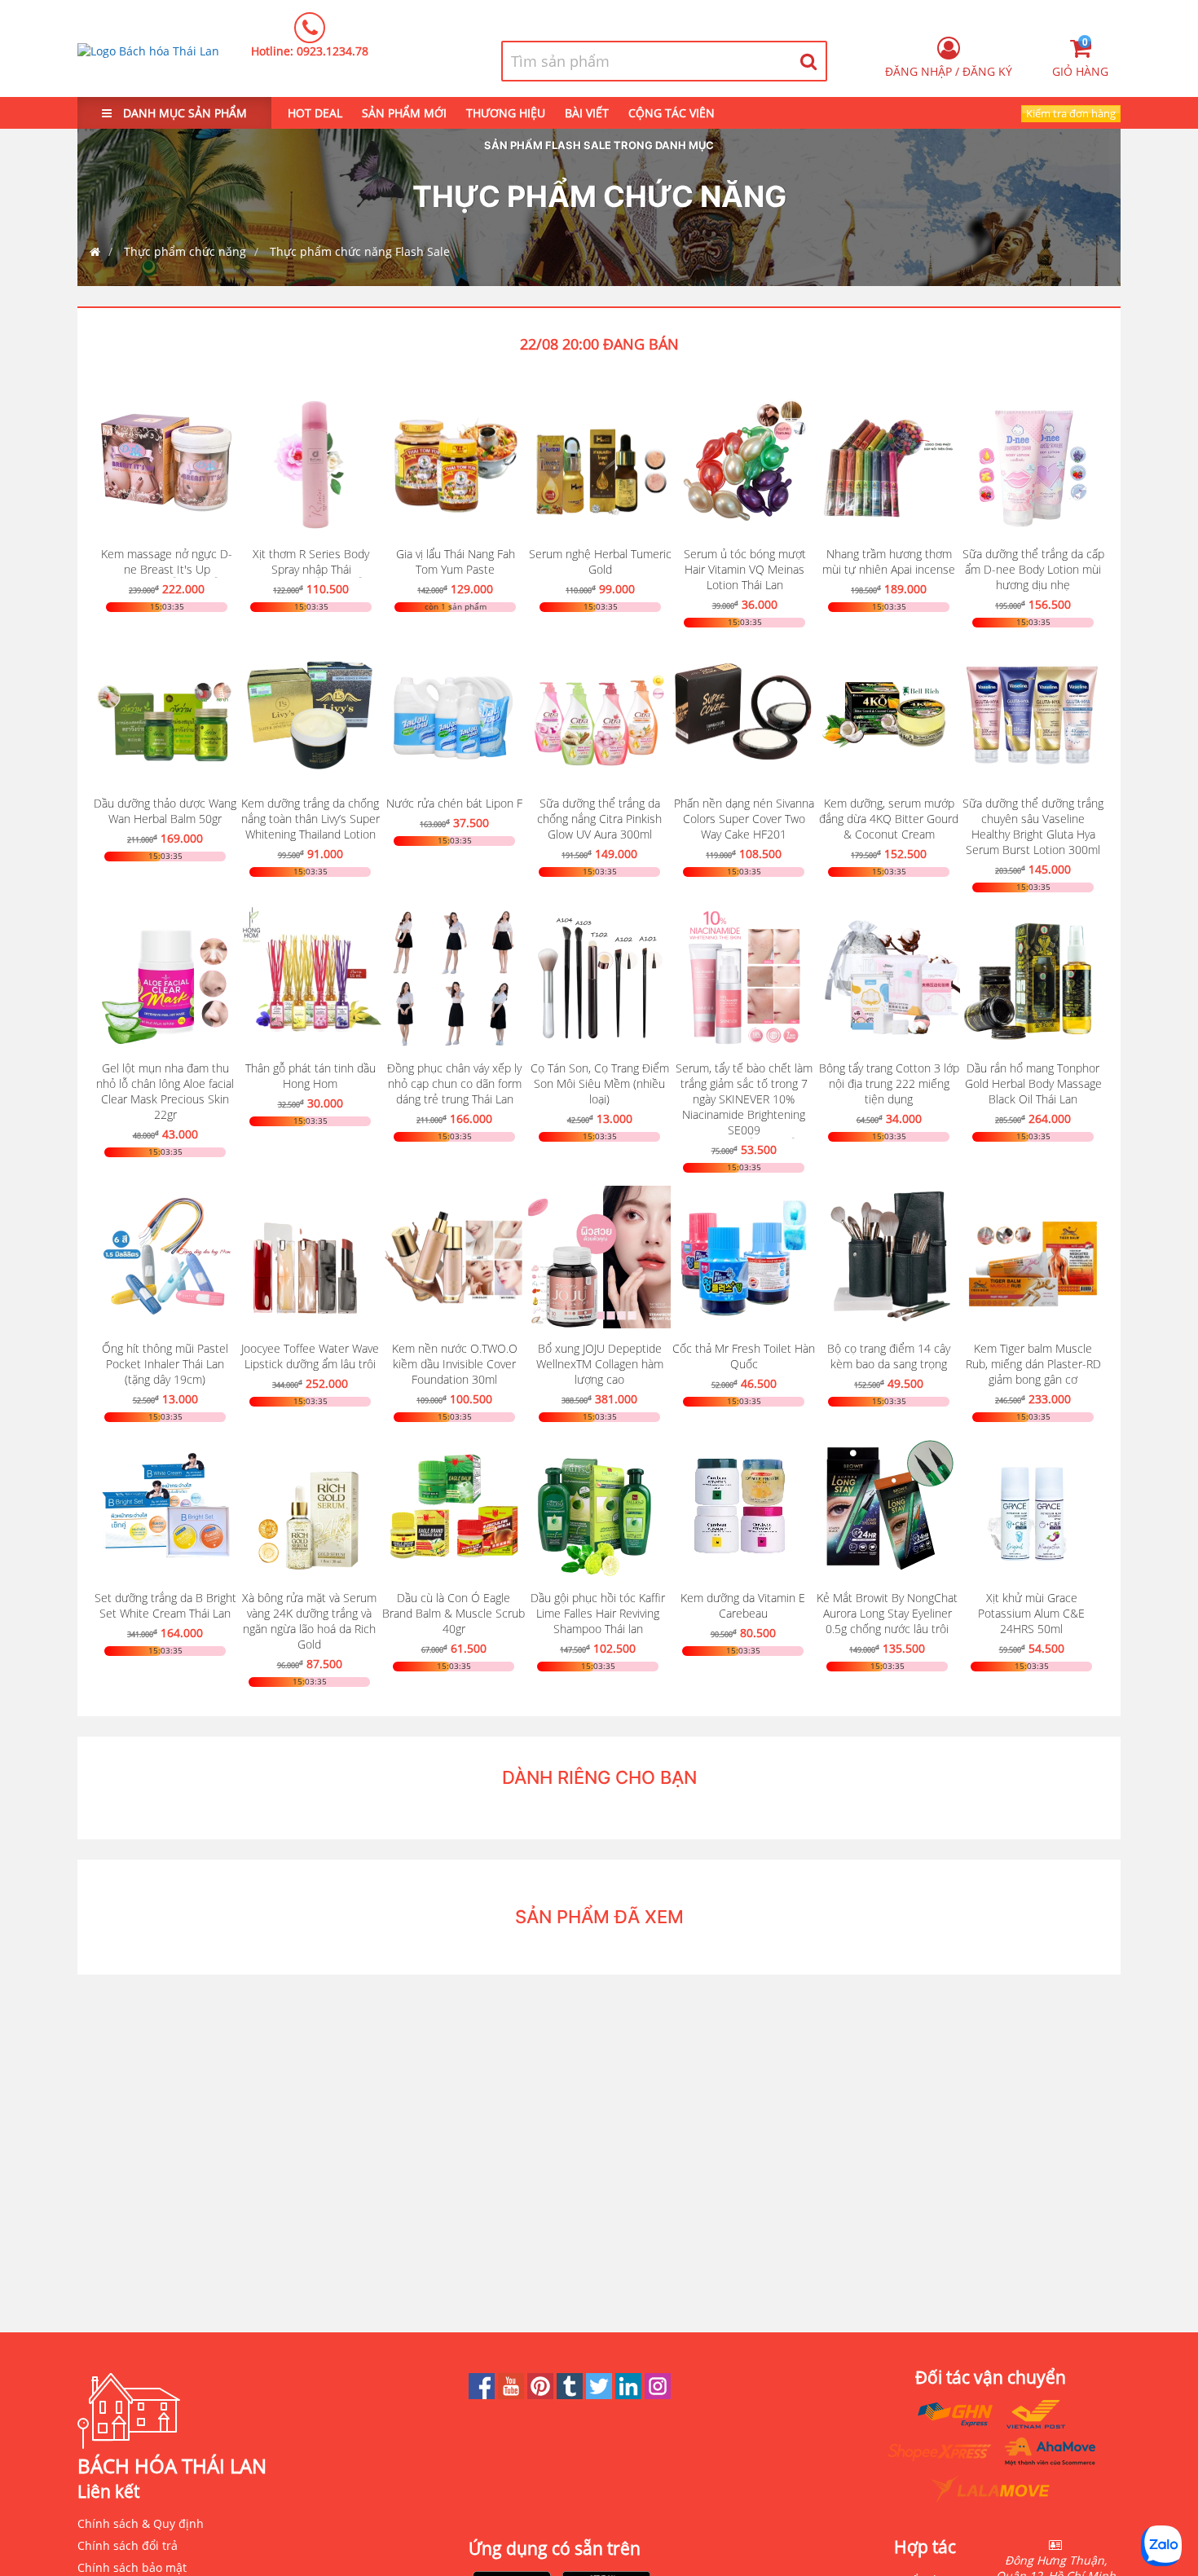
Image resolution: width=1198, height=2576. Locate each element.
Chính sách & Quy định (141, 2523)
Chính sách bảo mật (132, 2567)
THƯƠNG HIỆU (506, 113)
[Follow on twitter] (601, 2395)
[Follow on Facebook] (483, 2395)
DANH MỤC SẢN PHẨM (183, 113)
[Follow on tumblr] (571, 2395)
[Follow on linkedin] (630, 2395)
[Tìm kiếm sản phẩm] (809, 61)
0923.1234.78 (333, 51)
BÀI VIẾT (587, 113)
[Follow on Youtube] (513, 2395)
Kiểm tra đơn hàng (1071, 113)
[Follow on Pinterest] (542, 2395)
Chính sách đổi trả (128, 2545)
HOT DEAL (315, 113)
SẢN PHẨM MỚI (404, 113)
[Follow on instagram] (658, 2395)
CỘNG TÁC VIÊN (672, 113)
